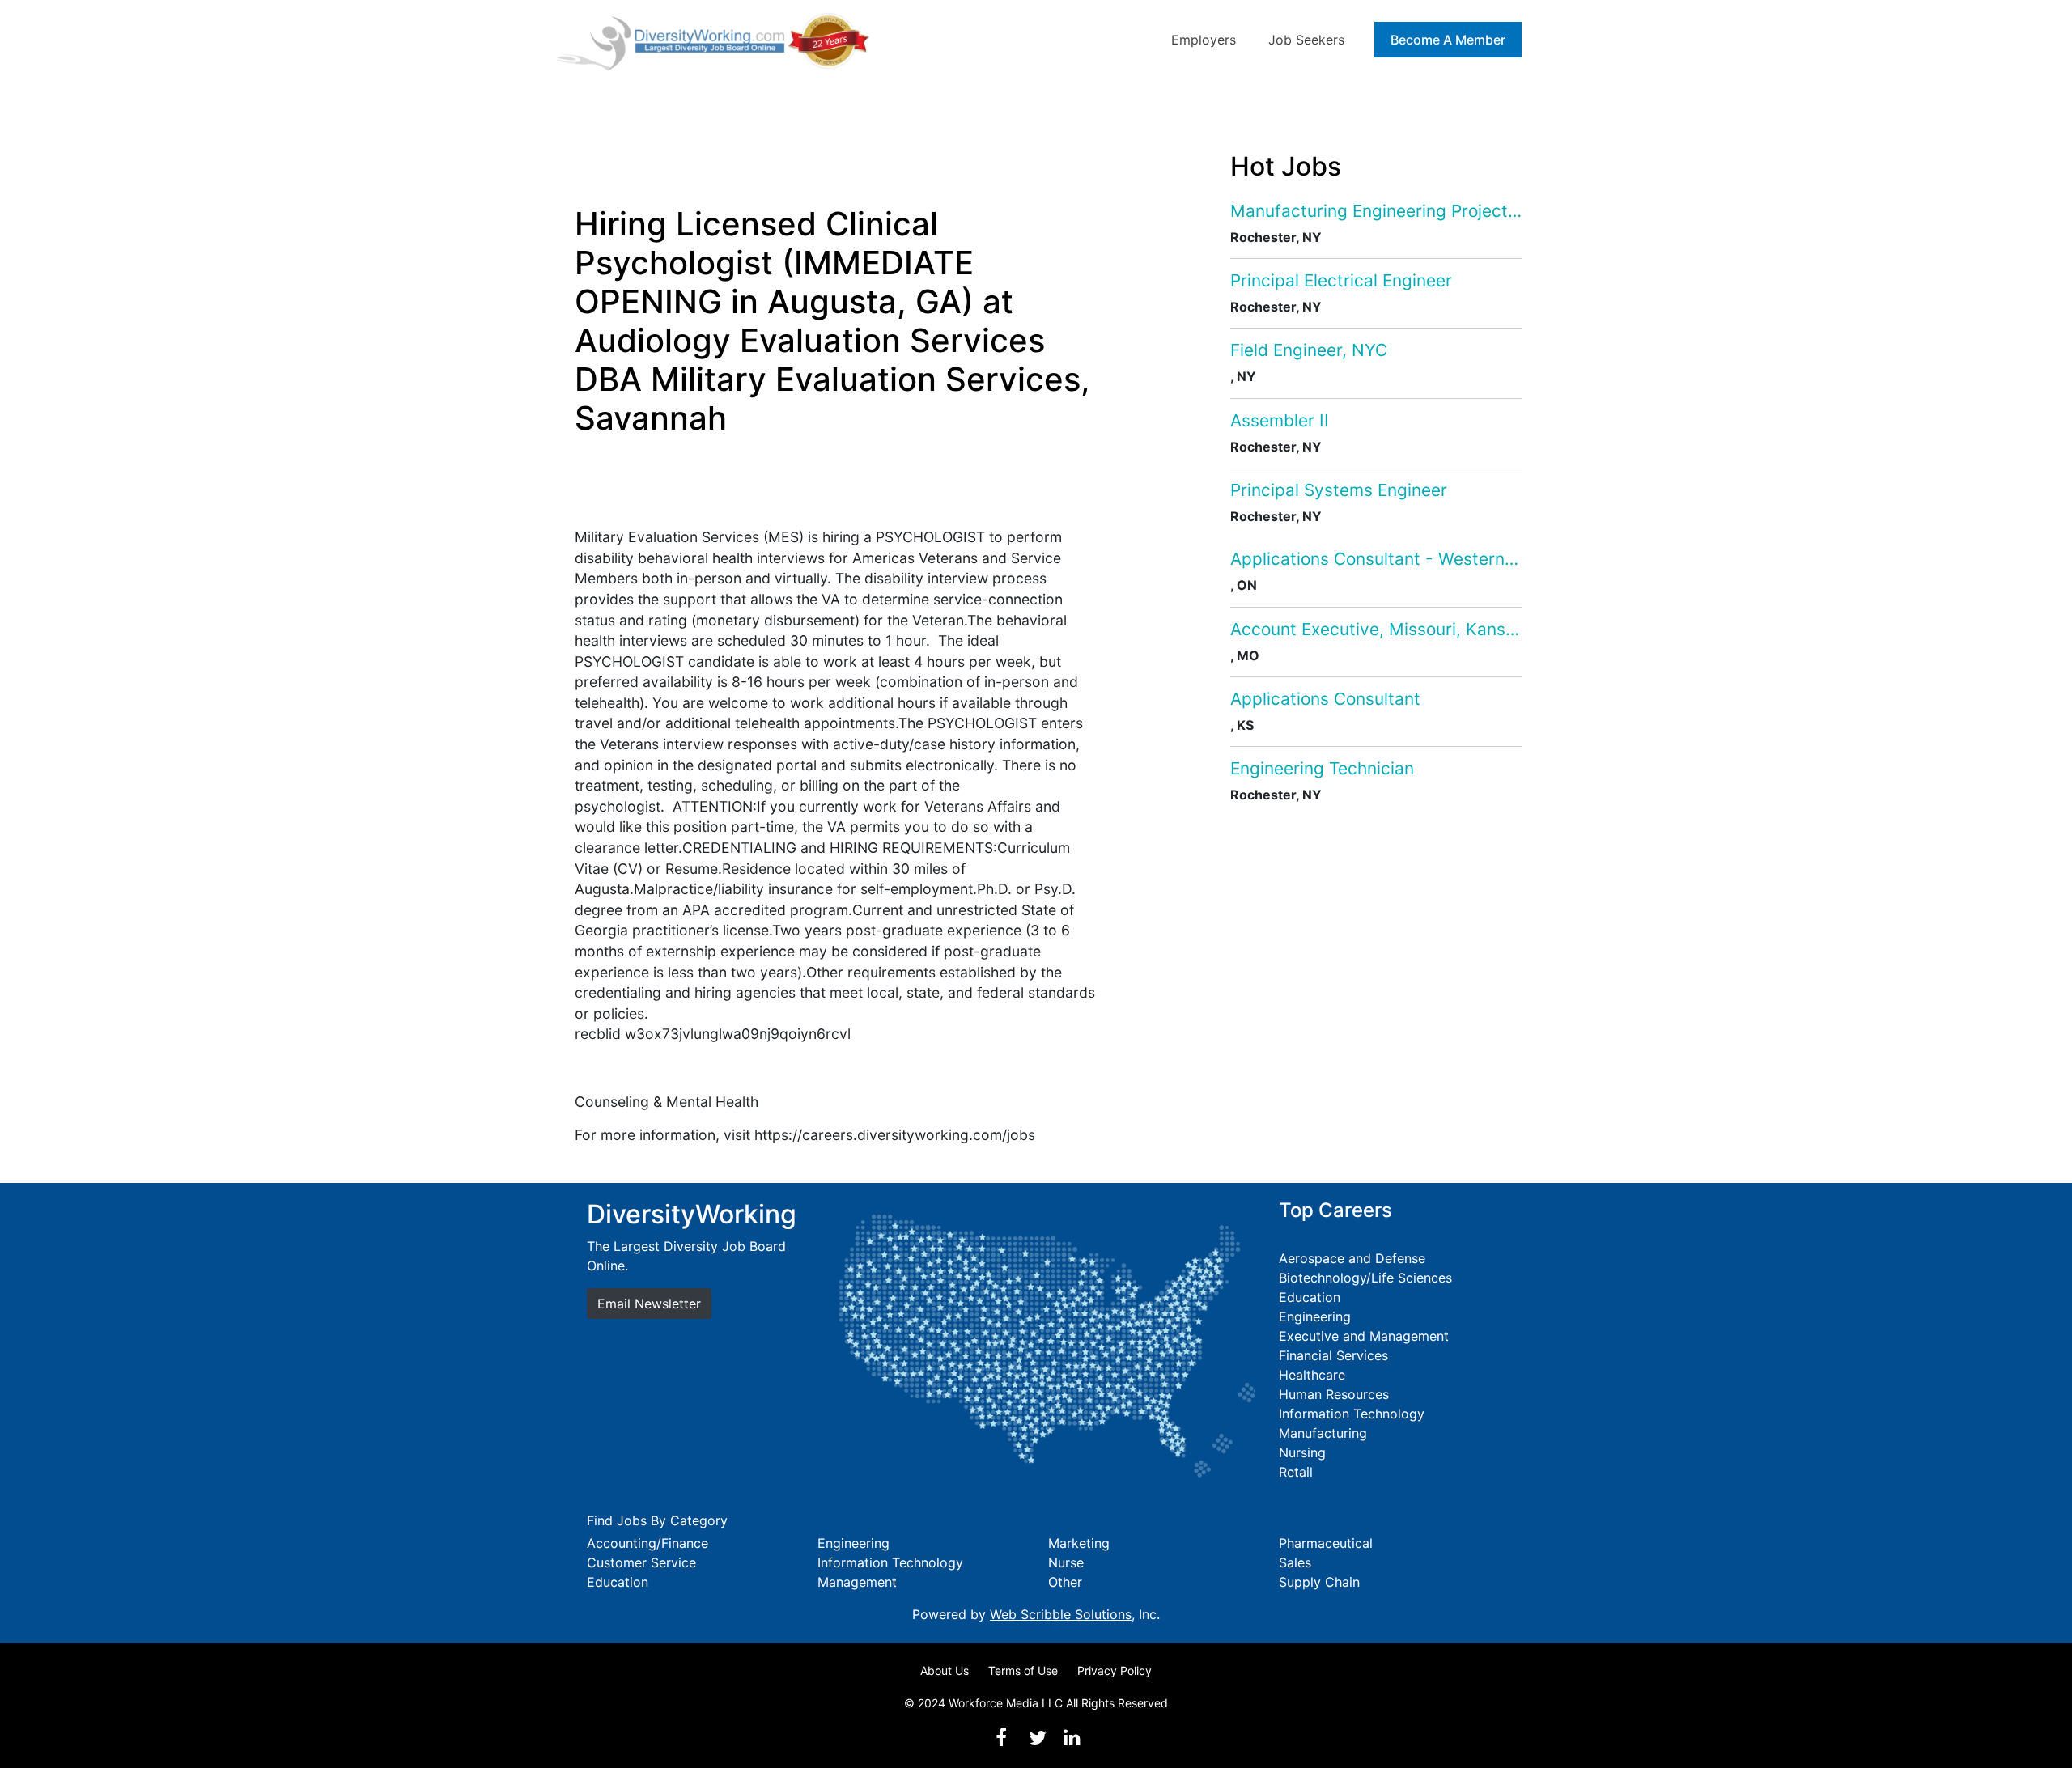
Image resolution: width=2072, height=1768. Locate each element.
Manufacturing (1323, 1433)
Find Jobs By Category (657, 1520)
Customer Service (641, 1562)
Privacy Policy (1115, 1670)
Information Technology (1352, 1414)
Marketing (1079, 1543)
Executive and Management (1364, 1336)
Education (1310, 1297)
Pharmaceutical (1326, 1543)
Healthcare (1312, 1375)
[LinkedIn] (1072, 1738)
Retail (1296, 1472)
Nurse (1066, 1562)
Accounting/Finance (647, 1543)
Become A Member (1448, 40)
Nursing (1302, 1452)
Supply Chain (1319, 1582)
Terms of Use (1023, 1670)
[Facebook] (1001, 1738)
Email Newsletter (649, 1304)
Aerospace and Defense (1352, 1258)
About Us (945, 1670)
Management (857, 1582)
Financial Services (1333, 1355)
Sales (1295, 1562)
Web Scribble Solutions (1061, 1614)
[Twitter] (1038, 1738)
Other (1065, 1582)
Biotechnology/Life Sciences (1365, 1278)
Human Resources (1334, 1394)
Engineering (1315, 1316)
